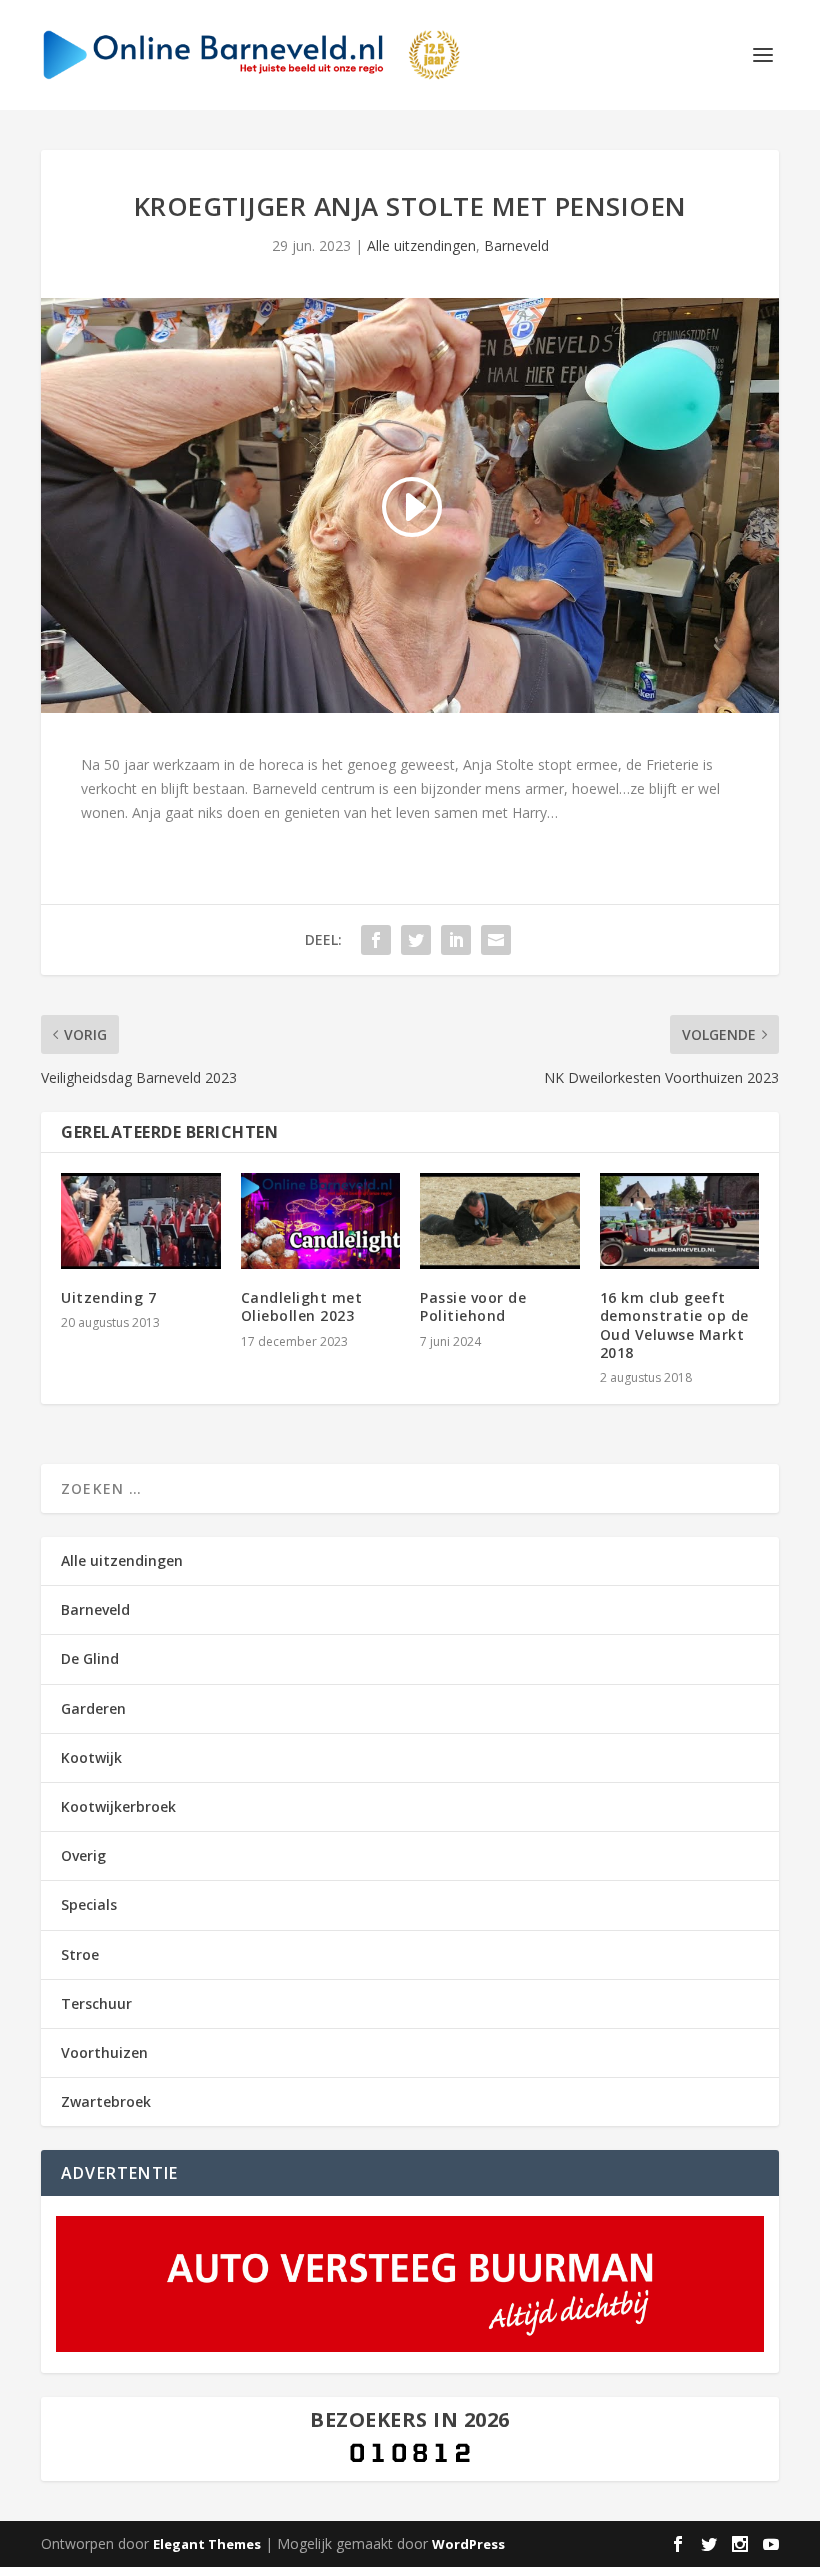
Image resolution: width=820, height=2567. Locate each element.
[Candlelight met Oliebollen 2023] (321, 1221)
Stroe (80, 1954)
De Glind (90, 1658)
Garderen (93, 1708)
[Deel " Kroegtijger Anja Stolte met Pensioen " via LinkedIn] (456, 940)
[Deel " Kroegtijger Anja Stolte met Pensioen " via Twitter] (416, 940)
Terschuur (96, 2003)
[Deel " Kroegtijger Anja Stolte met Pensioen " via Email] (496, 940)
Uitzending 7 (108, 1297)
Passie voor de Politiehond (473, 1306)
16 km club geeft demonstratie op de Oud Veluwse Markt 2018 (674, 1325)
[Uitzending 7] (141, 1221)
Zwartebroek (106, 2101)
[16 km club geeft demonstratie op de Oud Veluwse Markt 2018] (680, 1221)
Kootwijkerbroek (118, 1806)
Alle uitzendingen (421, 245)
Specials (89, 1904)
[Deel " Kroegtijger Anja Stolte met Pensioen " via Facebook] (376, 940)
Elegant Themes (207, 2544)
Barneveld (516, 245)
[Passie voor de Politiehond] (500, 1221)
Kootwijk (91, 1757)
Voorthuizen (104, 2052)
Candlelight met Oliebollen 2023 (302, 1306)
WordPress (468, 2544)
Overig (83, 1855)
